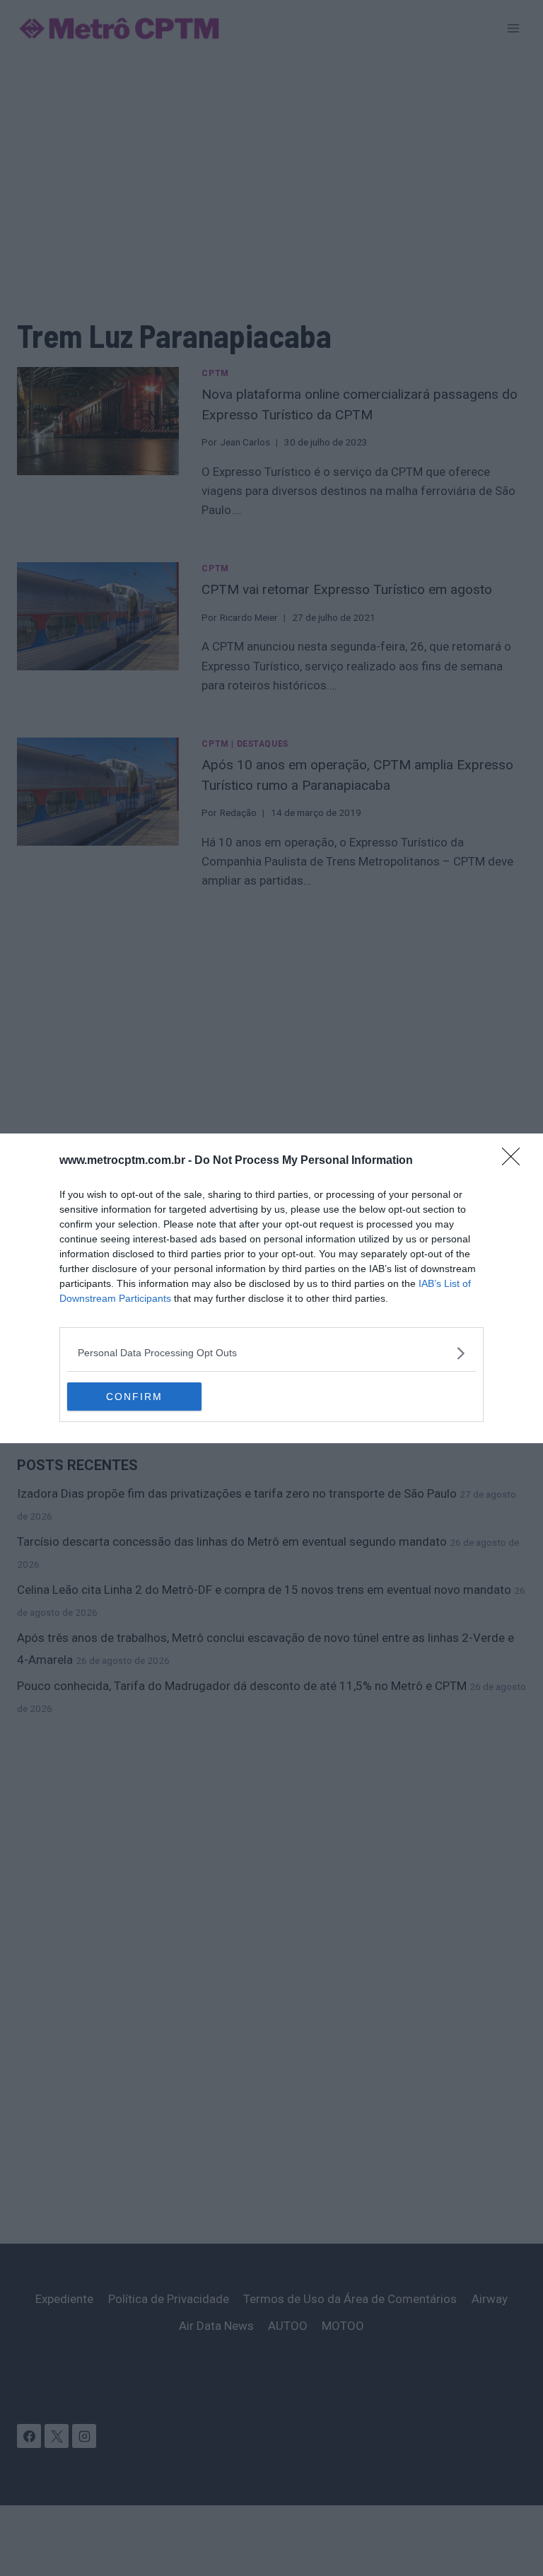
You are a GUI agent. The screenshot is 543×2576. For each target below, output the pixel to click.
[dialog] (271, 1288)
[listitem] (271, 1353)
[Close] (515, 1161)
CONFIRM (134, 1397)
